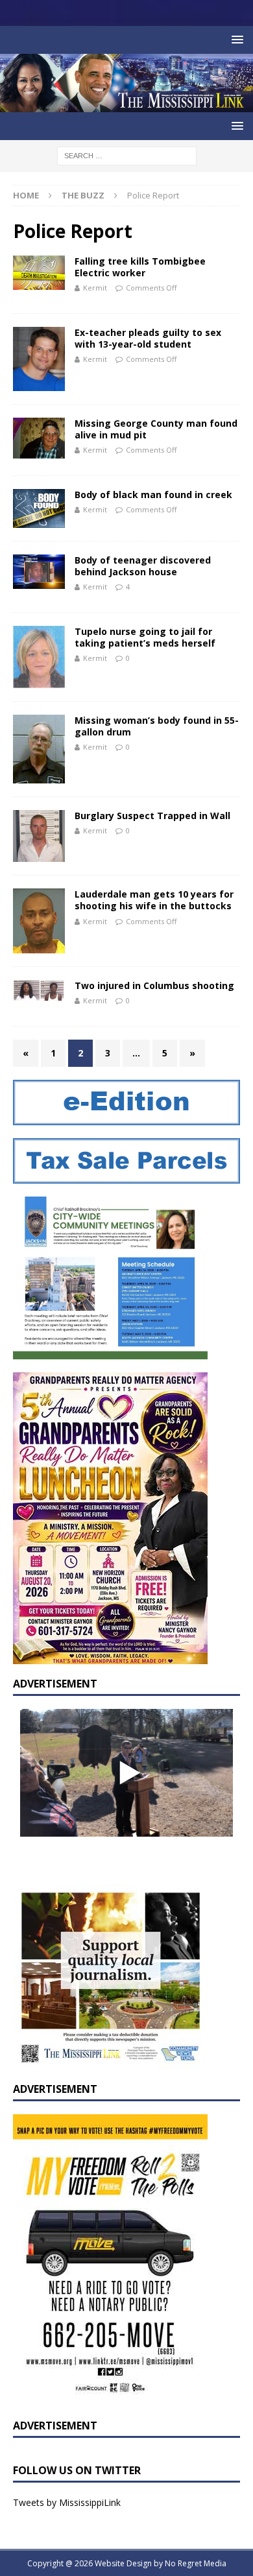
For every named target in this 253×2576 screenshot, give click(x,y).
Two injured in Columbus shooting (154, 985)
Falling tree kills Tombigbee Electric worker (140, 267)
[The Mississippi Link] (126, 105)
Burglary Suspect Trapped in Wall (152, 816)
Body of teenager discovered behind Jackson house (143, 566)
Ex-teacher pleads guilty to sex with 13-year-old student (148, 338)
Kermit (95, 288)
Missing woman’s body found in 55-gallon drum (157, 726)
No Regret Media (196, 2563)
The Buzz (83, 195)
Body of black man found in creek (153, 495)
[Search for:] (127, 155)
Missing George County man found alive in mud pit (156, 429)
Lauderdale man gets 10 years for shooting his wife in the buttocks (154, 900)
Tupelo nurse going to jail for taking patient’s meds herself (145, 637)
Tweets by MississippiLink (67, 2502)
